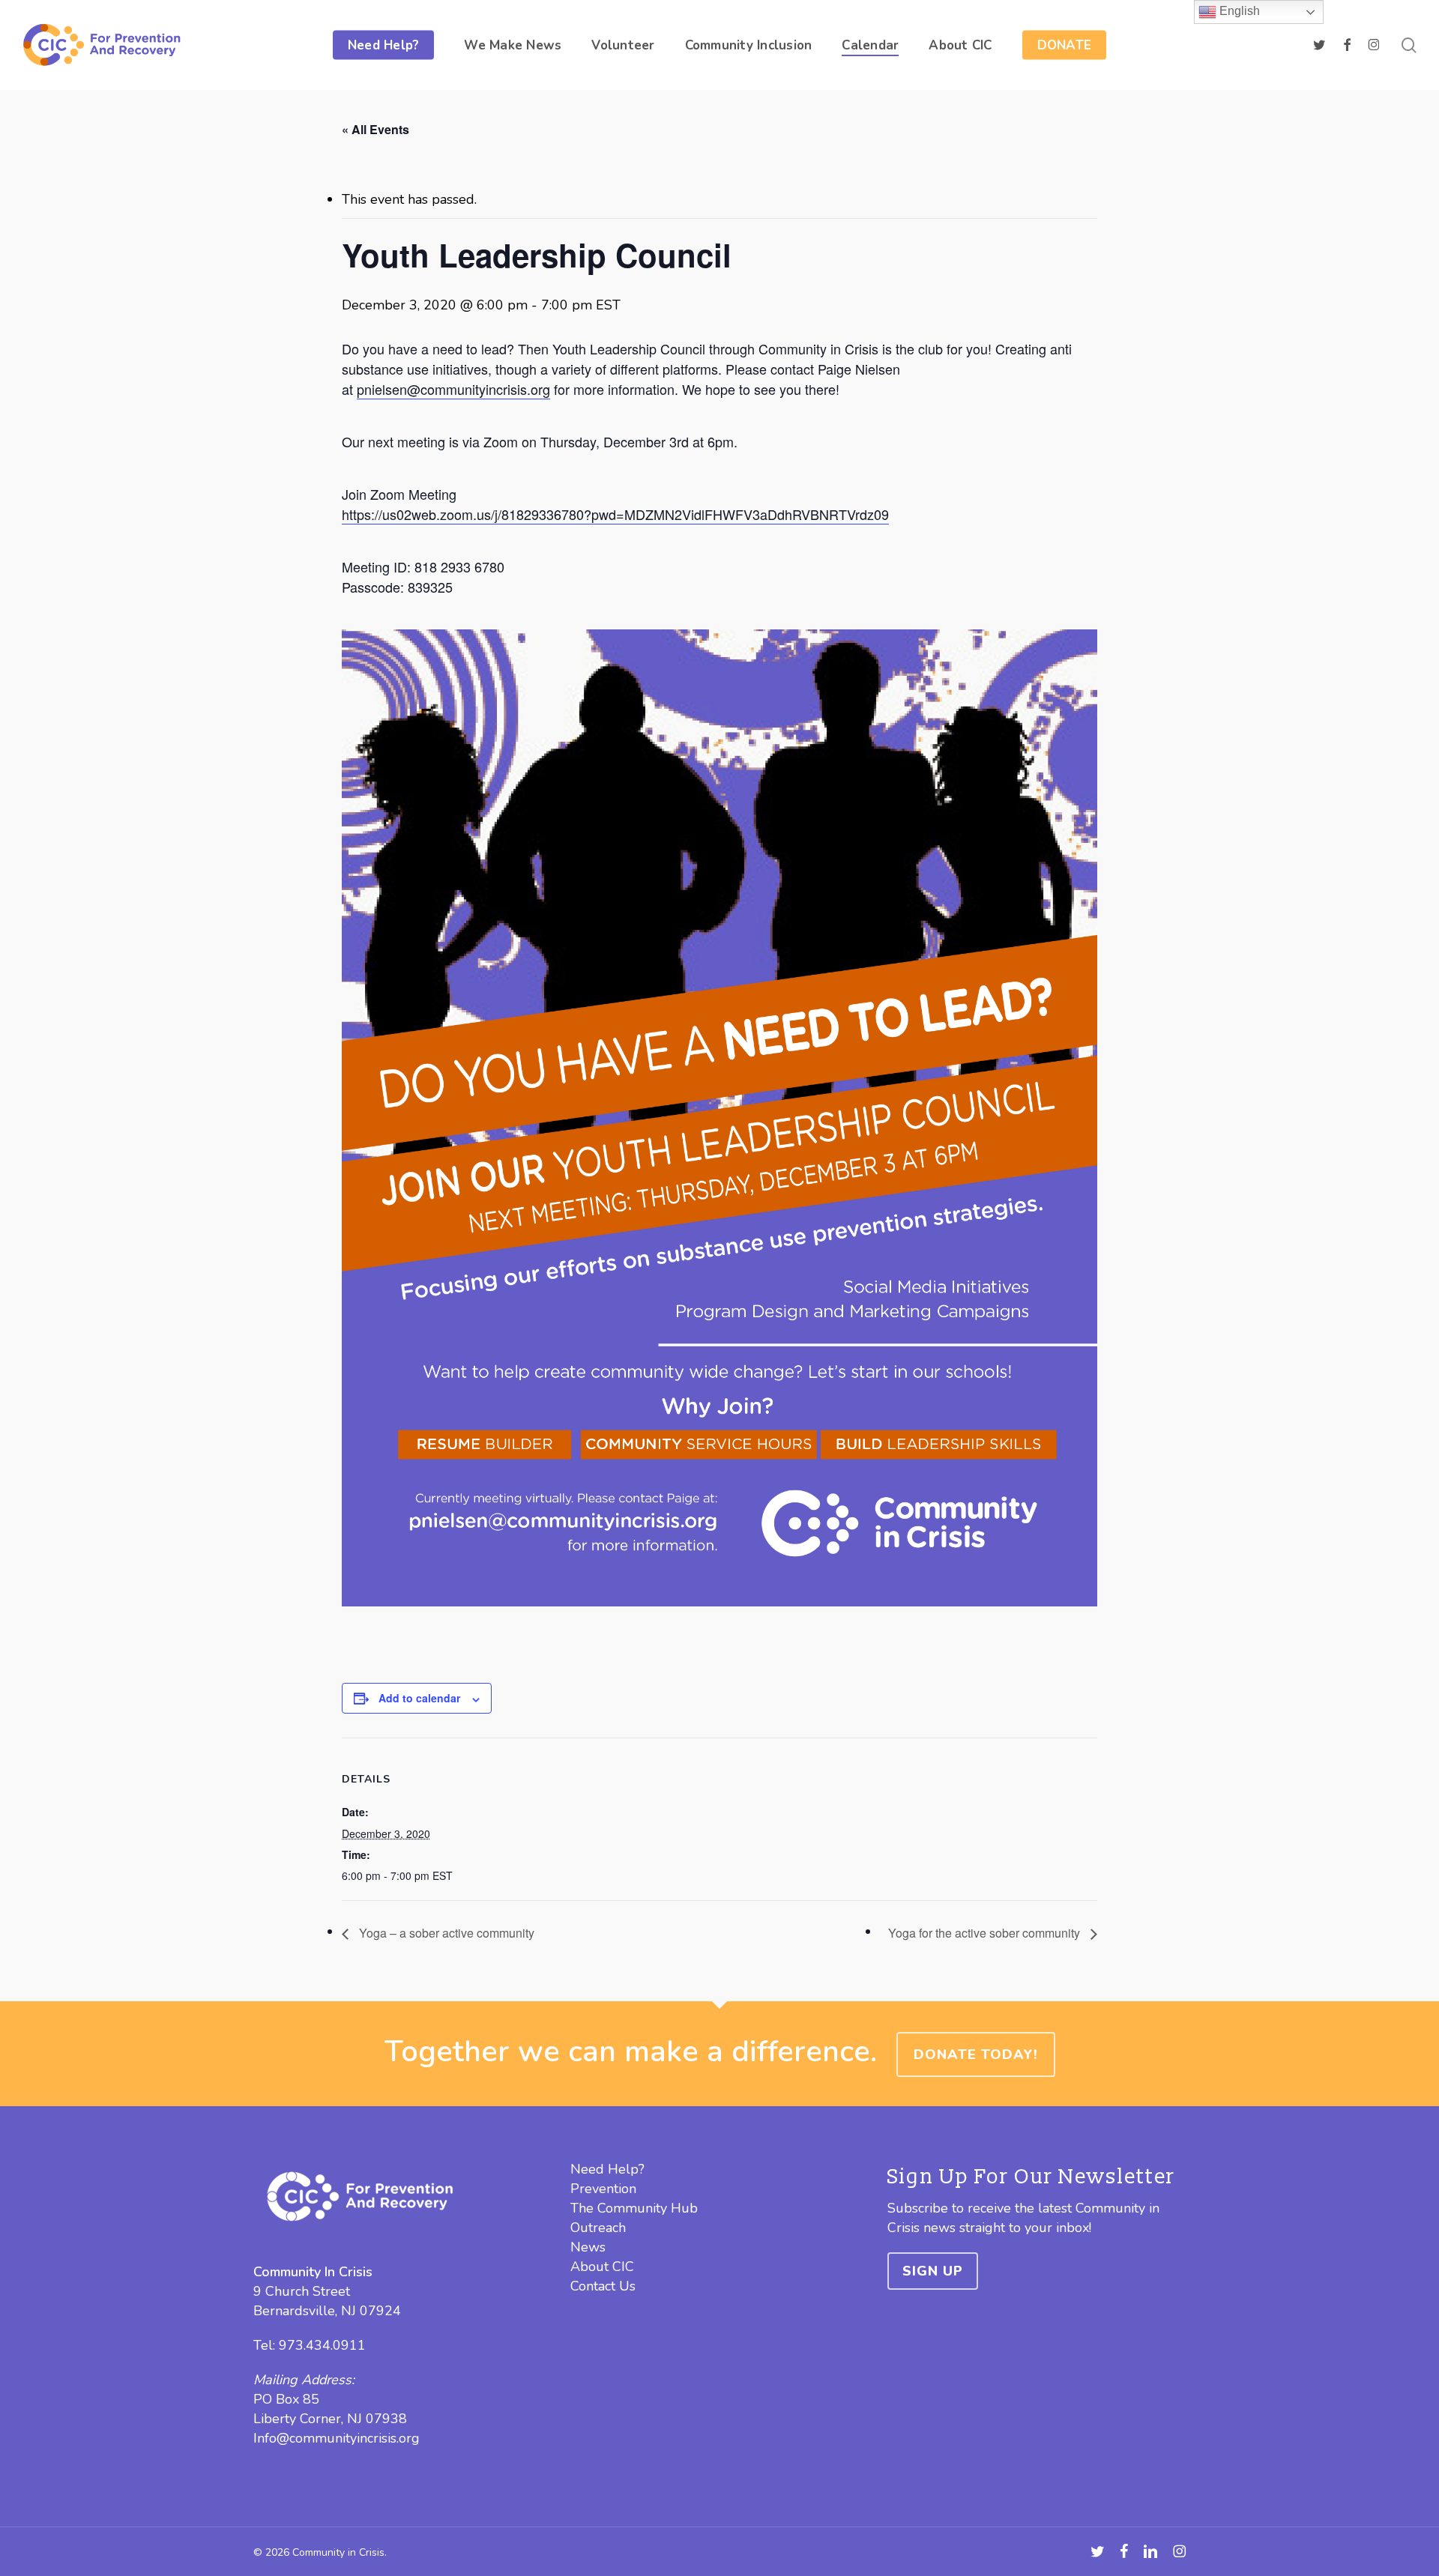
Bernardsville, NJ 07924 (327, 2311)
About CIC (602, 2267)
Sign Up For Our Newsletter (1031, 2177)
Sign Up (933, 2271)
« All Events (375, 129)
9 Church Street (302, 2291)
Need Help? (607, 2169)
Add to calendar (419, 1698)
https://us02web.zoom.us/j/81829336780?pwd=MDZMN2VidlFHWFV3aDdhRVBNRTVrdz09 (615, 514)
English (1238, 11)
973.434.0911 (322, 2345)
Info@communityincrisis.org (337, 2438)
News (588, 2247)
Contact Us (603, 2286)
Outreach (598, 2228)
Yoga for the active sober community (986, 1933)
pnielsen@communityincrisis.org (453, 389)
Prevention (603, 2189)
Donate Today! (976, 2055)
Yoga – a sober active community (445, 1933)
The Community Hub (634, 2208)
